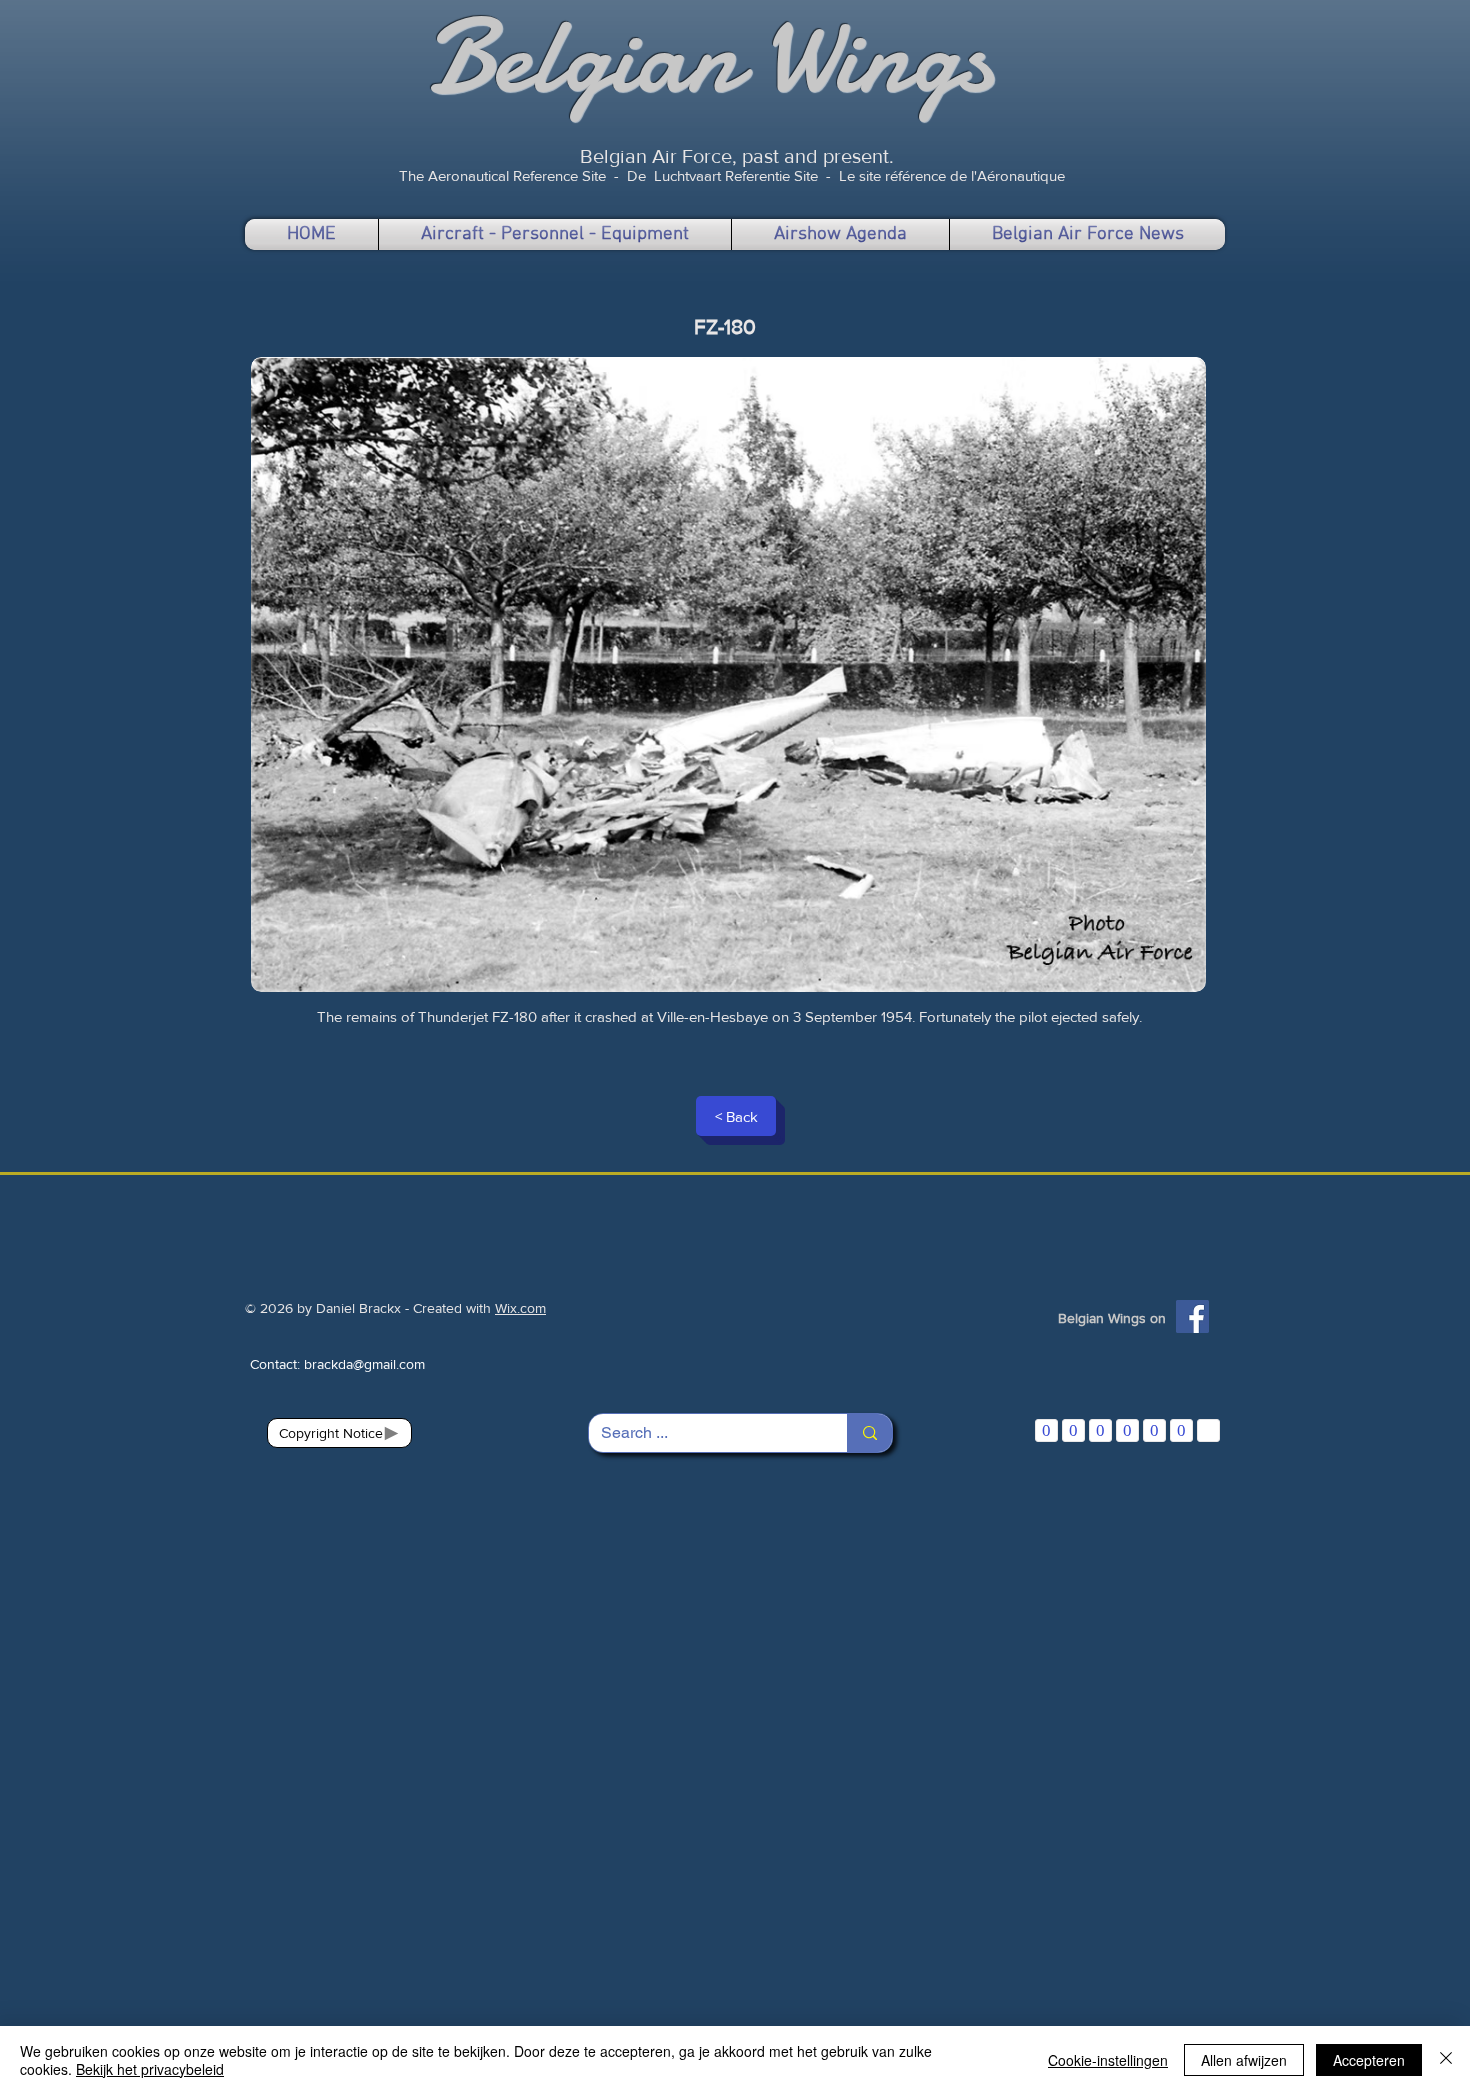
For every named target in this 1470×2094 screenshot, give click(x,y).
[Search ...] (869, 1433)
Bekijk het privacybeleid (150, 2069)
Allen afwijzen (1244, 2060)
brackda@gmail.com (364, 1364)
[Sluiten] (1446, 2060)
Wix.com (520, 1308)
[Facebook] (1192, 1316)
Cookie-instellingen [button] (1108, 2060)
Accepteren (1369, 2060)
